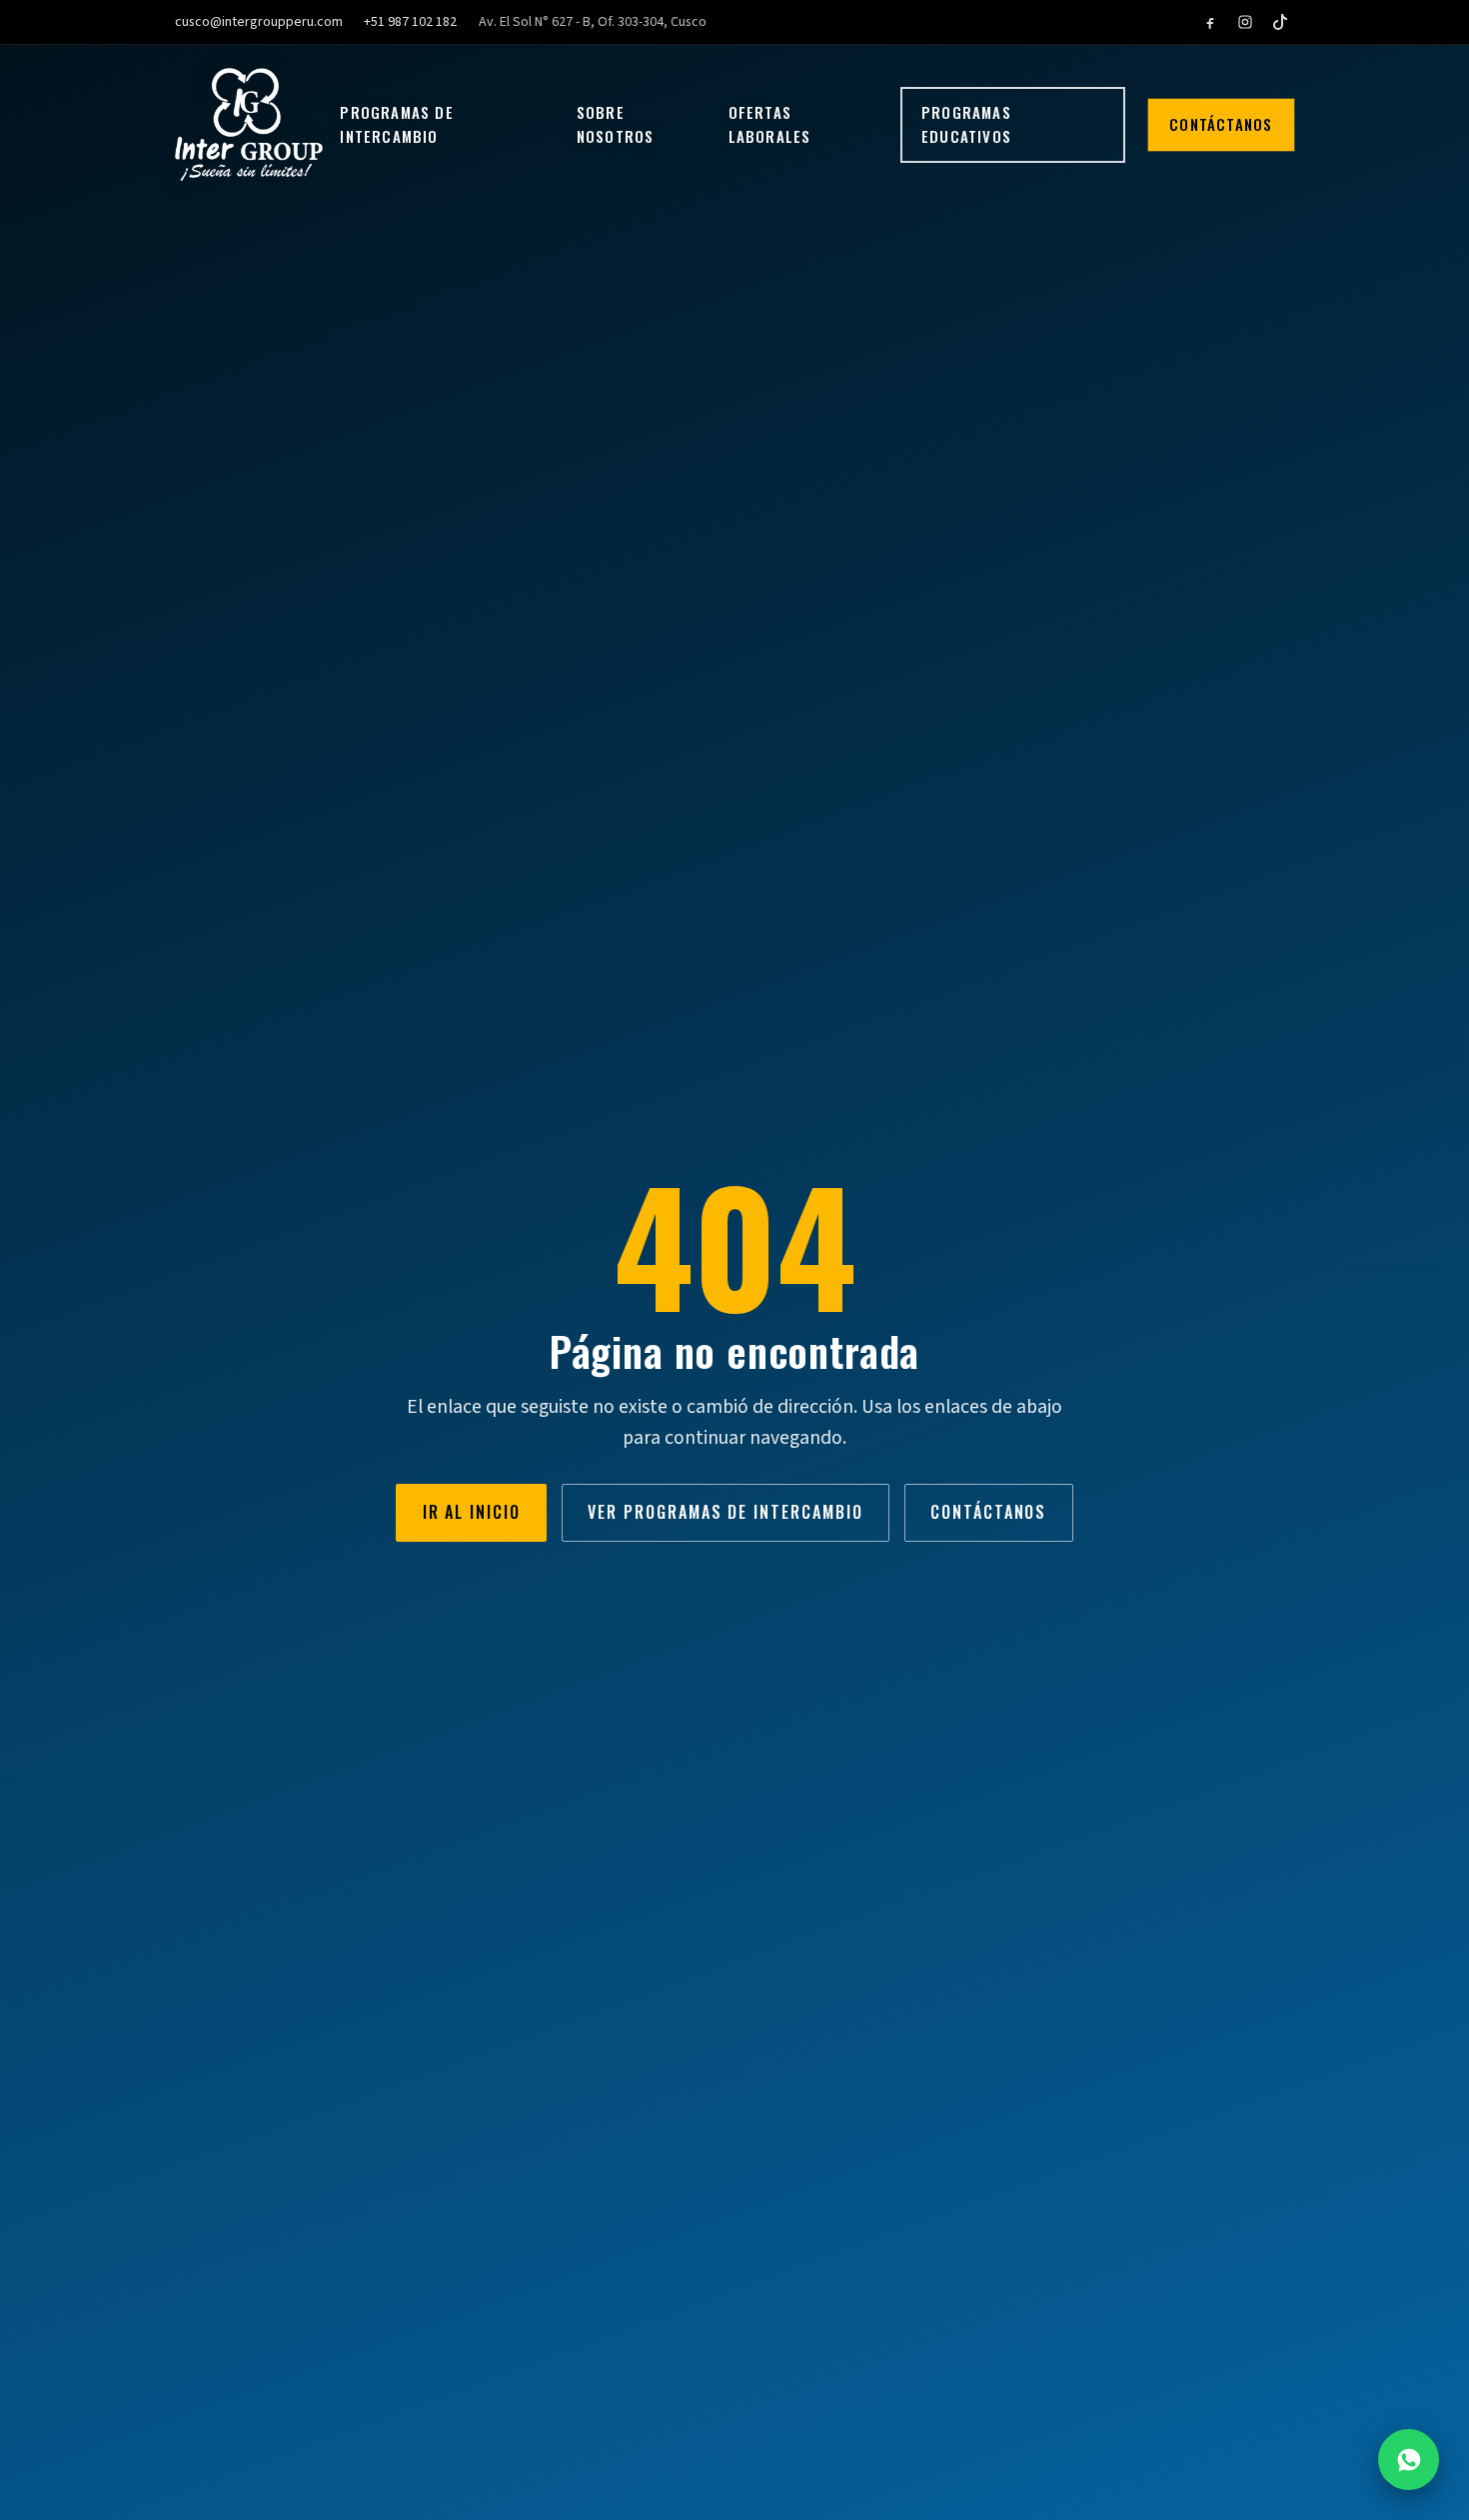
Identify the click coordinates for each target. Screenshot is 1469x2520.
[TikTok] (1280, 22)
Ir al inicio (472, 1512)
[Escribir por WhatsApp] (1409, 2460)
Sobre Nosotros (616, 124)
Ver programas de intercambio (725, 1512)
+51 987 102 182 (410, 22)
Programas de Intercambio (396, 124)
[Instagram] (1245, 22)
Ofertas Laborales (770, 124)
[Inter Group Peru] (249, 124)
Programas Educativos (966, 124)
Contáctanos (1221, 124)
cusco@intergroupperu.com (259, 22)
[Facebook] (1210, 22)
